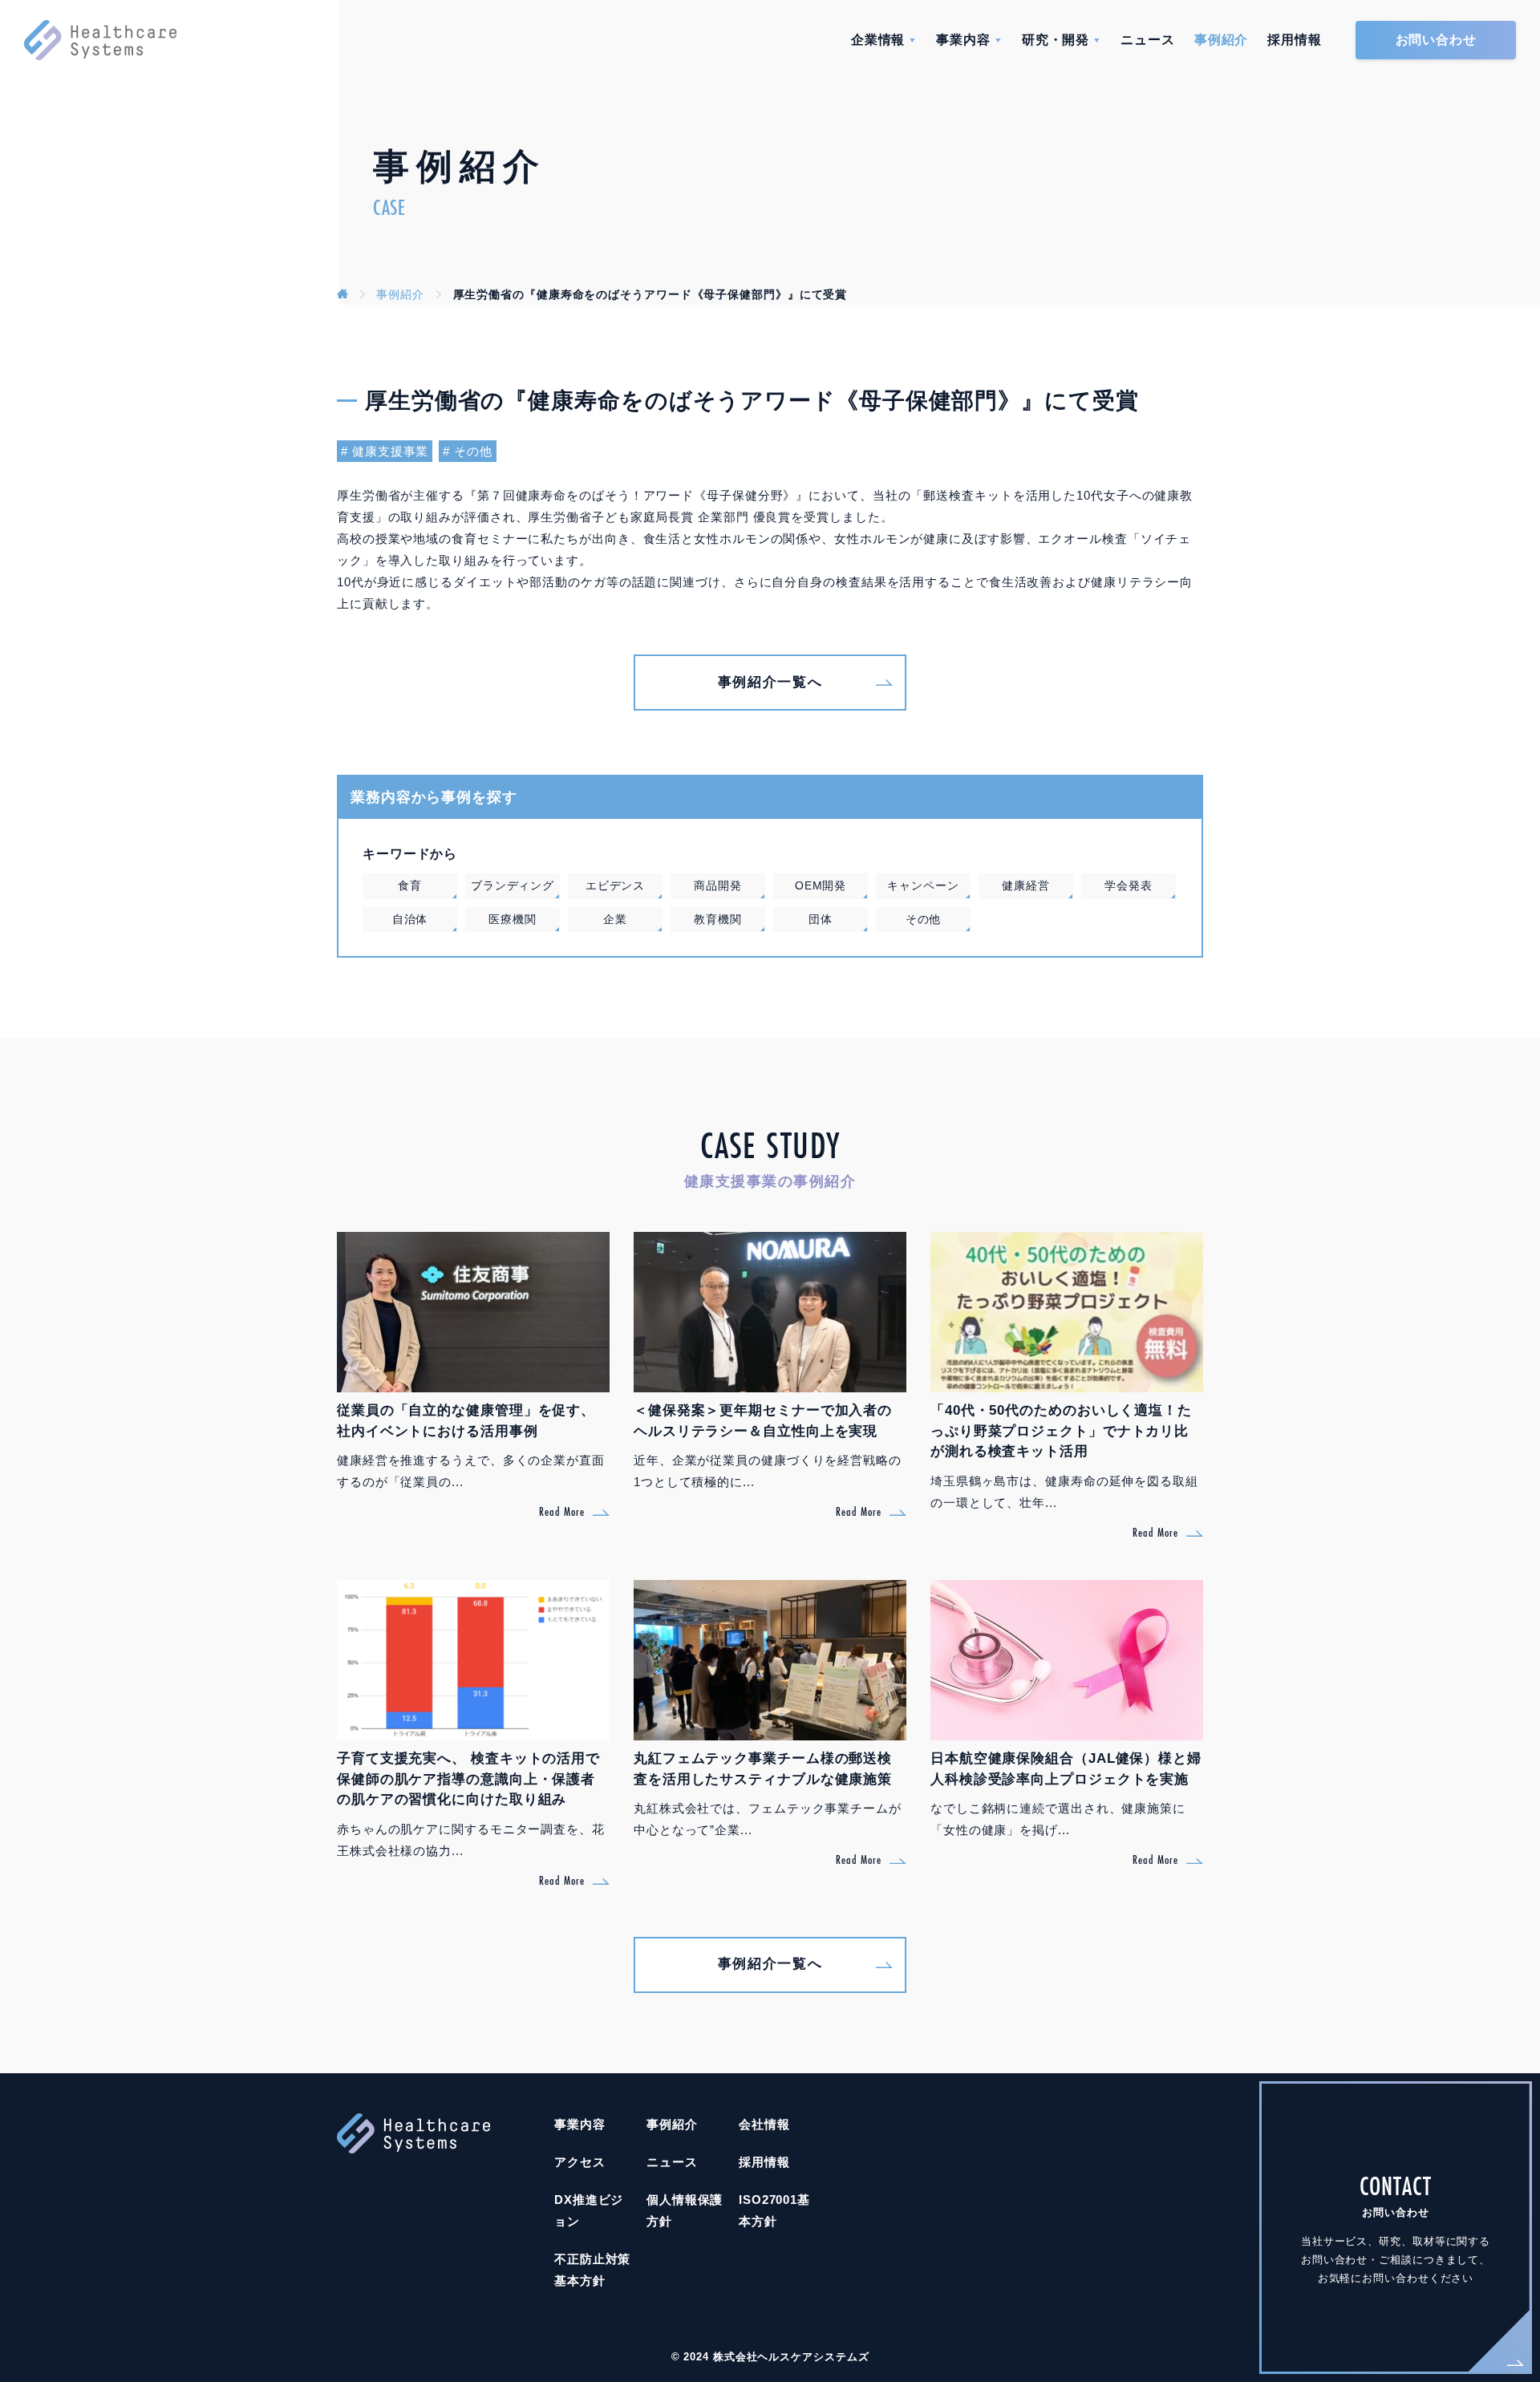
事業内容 (963, 40)
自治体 (410, 919)
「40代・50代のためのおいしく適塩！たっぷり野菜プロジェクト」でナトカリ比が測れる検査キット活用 (1061, 1431)
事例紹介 (1222, 40)
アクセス (580, 2162)
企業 (615, 919)
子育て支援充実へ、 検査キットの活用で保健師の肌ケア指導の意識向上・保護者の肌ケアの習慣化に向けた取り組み (468, 1779)
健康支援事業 (390, 451)
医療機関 (513, 919)
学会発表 (1129, 885)
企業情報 (878, 40)
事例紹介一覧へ (770, 682)
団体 (821, 919)
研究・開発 (1056, 40)
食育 (410, 885)
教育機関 (718, 919)
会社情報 (764, 2124)
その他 (473, 451)
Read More (562, 1511)
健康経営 (1026, 885)
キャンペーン (923, 885)
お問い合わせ (1436, 40)
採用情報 (1295, 40)
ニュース (1148, 40)
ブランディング (513, 885)
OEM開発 (821, 885)
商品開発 (718, 885)
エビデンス (616, 885)
